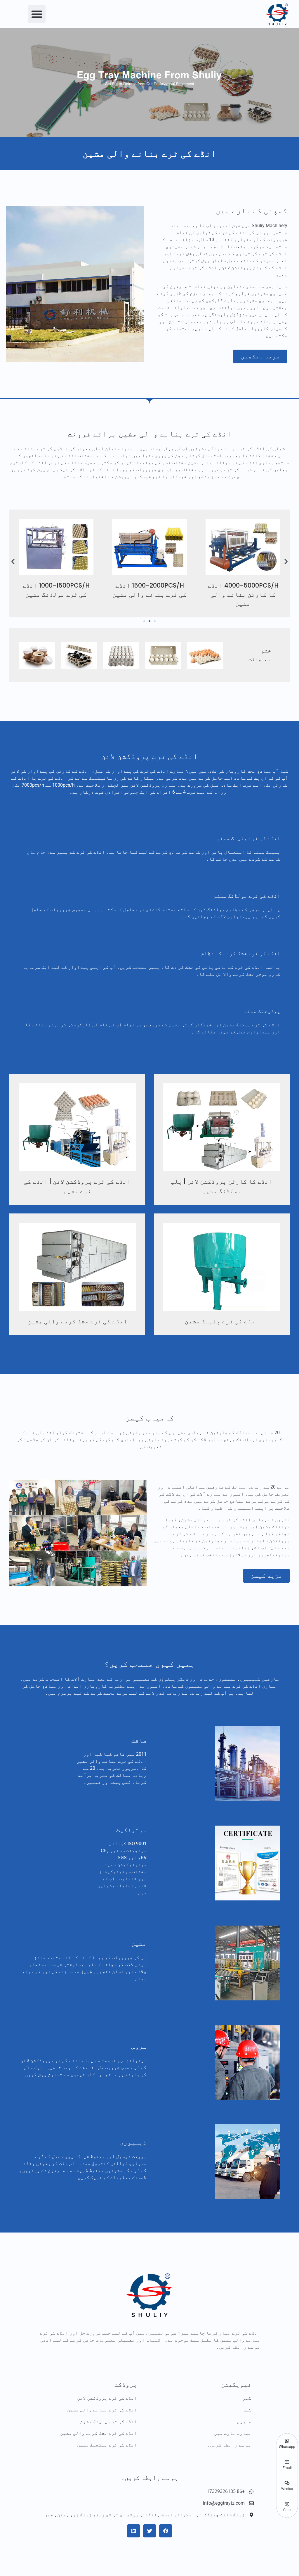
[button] (37, 14)
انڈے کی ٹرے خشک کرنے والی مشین (77, 1321)
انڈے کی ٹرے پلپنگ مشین (222, 1321)
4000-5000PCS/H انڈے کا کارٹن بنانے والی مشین (243, 594)
